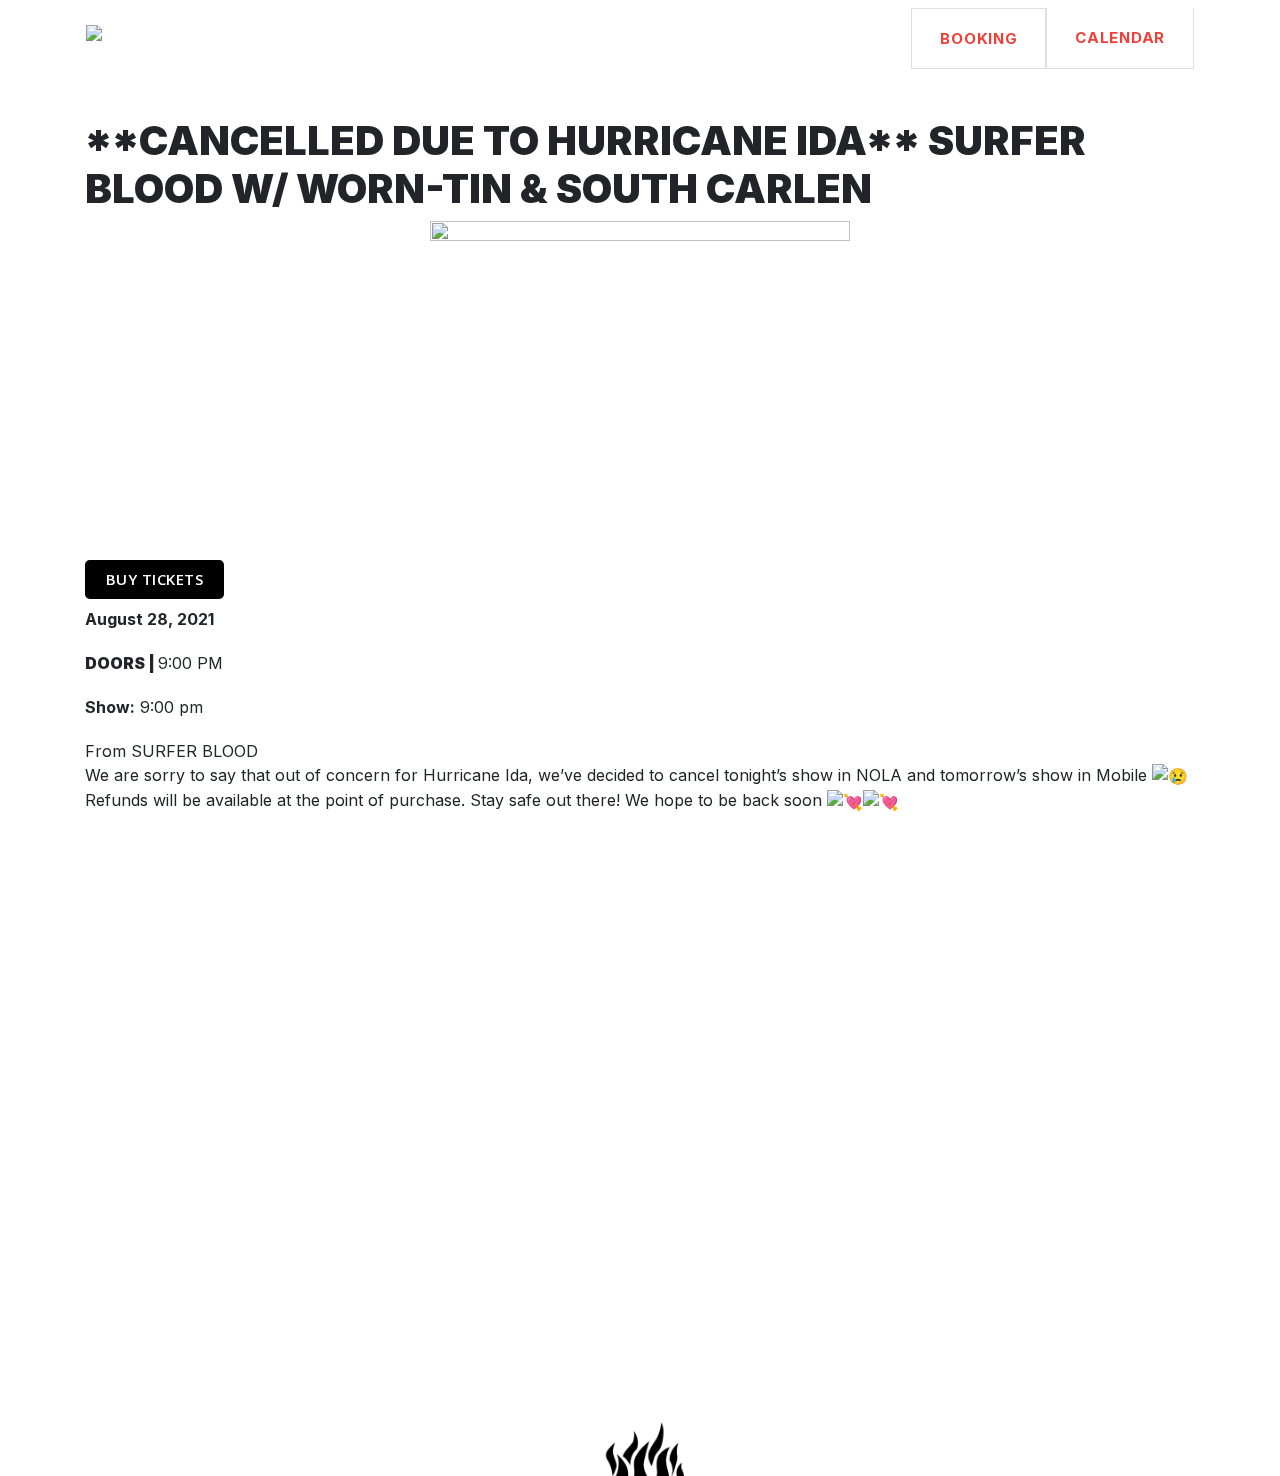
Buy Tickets (155, 579)
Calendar (1120, 37)
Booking (978, 38)
